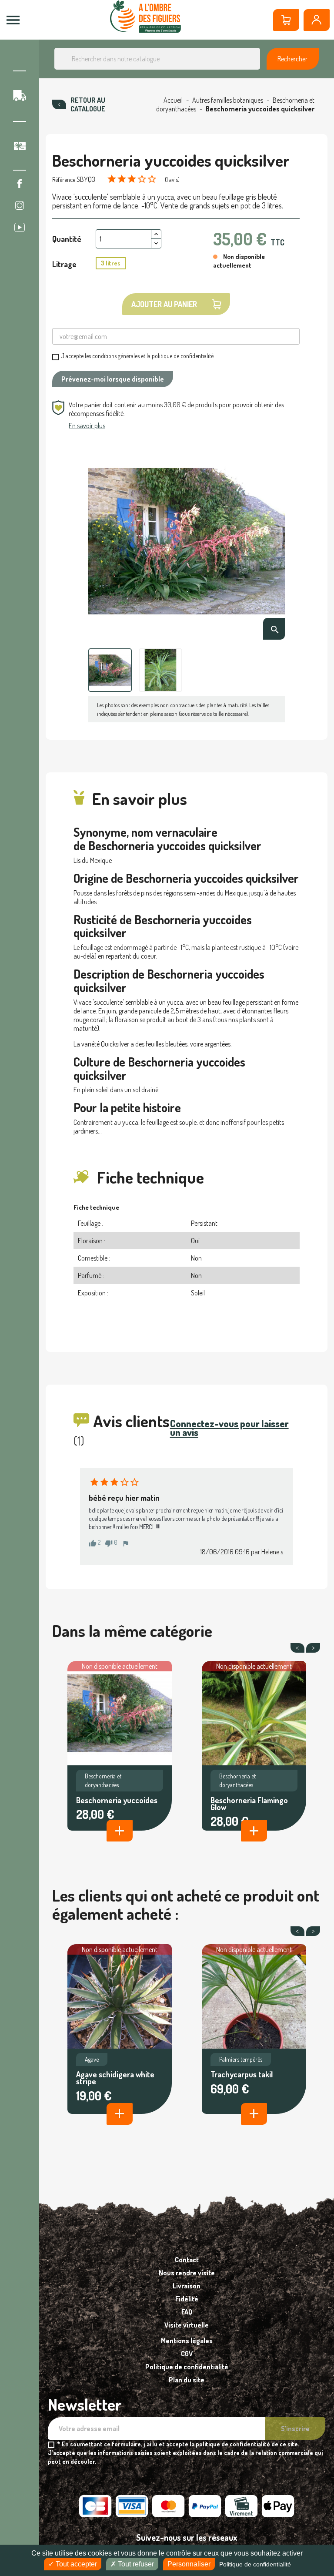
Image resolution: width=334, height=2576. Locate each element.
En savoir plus (87, 426)
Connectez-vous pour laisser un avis (229, 1428)
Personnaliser (189, 2564)
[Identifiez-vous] (317, 20)
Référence (64, 179)
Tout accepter (75, 2564)
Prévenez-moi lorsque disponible (113, 379)
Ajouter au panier (164, 304)
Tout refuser (135, 2564)
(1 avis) (172, 179)
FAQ (187, 2312)
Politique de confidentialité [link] (255, 2564)
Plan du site (187, 2380)
